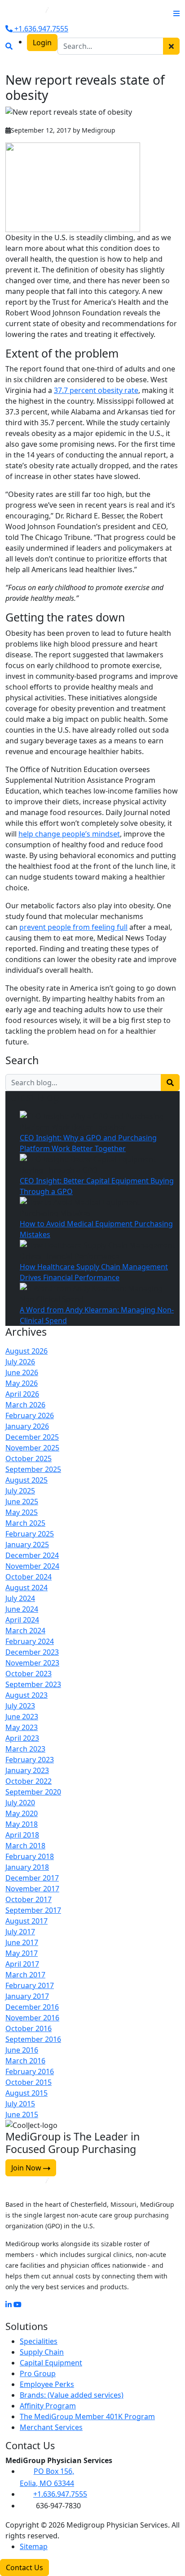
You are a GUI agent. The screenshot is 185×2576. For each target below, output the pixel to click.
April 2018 (22, 1835)
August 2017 (26, 1921)
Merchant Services (51, 2427)
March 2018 (25, 1846)
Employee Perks (47, 2384)
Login (42, 43)
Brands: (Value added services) (72, 2395)
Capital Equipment (51, 2363)
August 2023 (26, 1695)
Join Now (27, 2168)
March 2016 (25, 2061)
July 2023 (20, 1706)
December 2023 (32, 1652)
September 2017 (33, 1910)
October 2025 (29, 1458)
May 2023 (22, 1727)
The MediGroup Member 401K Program (87, 2416)
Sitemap (34, 2546)
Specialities (39, 2341)
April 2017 (22, 1964)
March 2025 (25, 1523)
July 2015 (20, 2104)
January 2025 (27, 1545)
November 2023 (32, 1663)
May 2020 (22, 1813)
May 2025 (22, 1512)
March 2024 (25, 1631)
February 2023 (30, 1760)
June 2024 (22, 1609)
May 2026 (22, 1383)
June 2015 (22, 2114)
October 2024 (29, 1577)
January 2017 (27, 1996)
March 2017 (25, 1975)
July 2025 (20, 1491)
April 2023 (22, 1738)
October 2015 (29, 2082)
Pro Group (38, 2373)
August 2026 (26, 1351)
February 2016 (30, 2071)
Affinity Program (48, 2406)
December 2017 (32, 1878)
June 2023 (22, 1717)
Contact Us (24, 2567)
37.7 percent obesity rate (96, 390)
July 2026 (20, 1362)
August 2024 (26, 1588)
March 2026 (25, 1405)
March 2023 (25, 1749)
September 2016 (33, 2039)
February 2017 (30, 1985)
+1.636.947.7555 (40, 29)
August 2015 (26, 2093)
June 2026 (22, 1372)
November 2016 (32, 2018)
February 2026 (30, 1415)
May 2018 (22, 1824)
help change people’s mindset (69, 834)
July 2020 (20, 1803)
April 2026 (22, 1394)
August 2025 (26, 1480)
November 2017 (32, 1889)
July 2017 (20, 1932)
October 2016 (29, 2028)
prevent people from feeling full (73, 927)
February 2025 (30, 1534)
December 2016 (32, 2007)
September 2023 (33, 1684)
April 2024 (22, 1620)
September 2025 (33, 1469)
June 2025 (22, 1502)
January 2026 (27, 1426)
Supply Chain (42, 2352)
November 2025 (32, 1448)
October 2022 (29, 1781)
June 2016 (22, 2050)
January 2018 (27, 1867)
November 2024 (32, 1566)
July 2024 (20, 1598)
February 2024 (30, 1641)
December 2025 (32, 1437)
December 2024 (32, 1555)
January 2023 (27, 1770)
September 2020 (33, 1792)
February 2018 (30, 1856)
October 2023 (29, 1674)
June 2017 (22, 1942)
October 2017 (29, 1899)
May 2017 (22, 1953)
